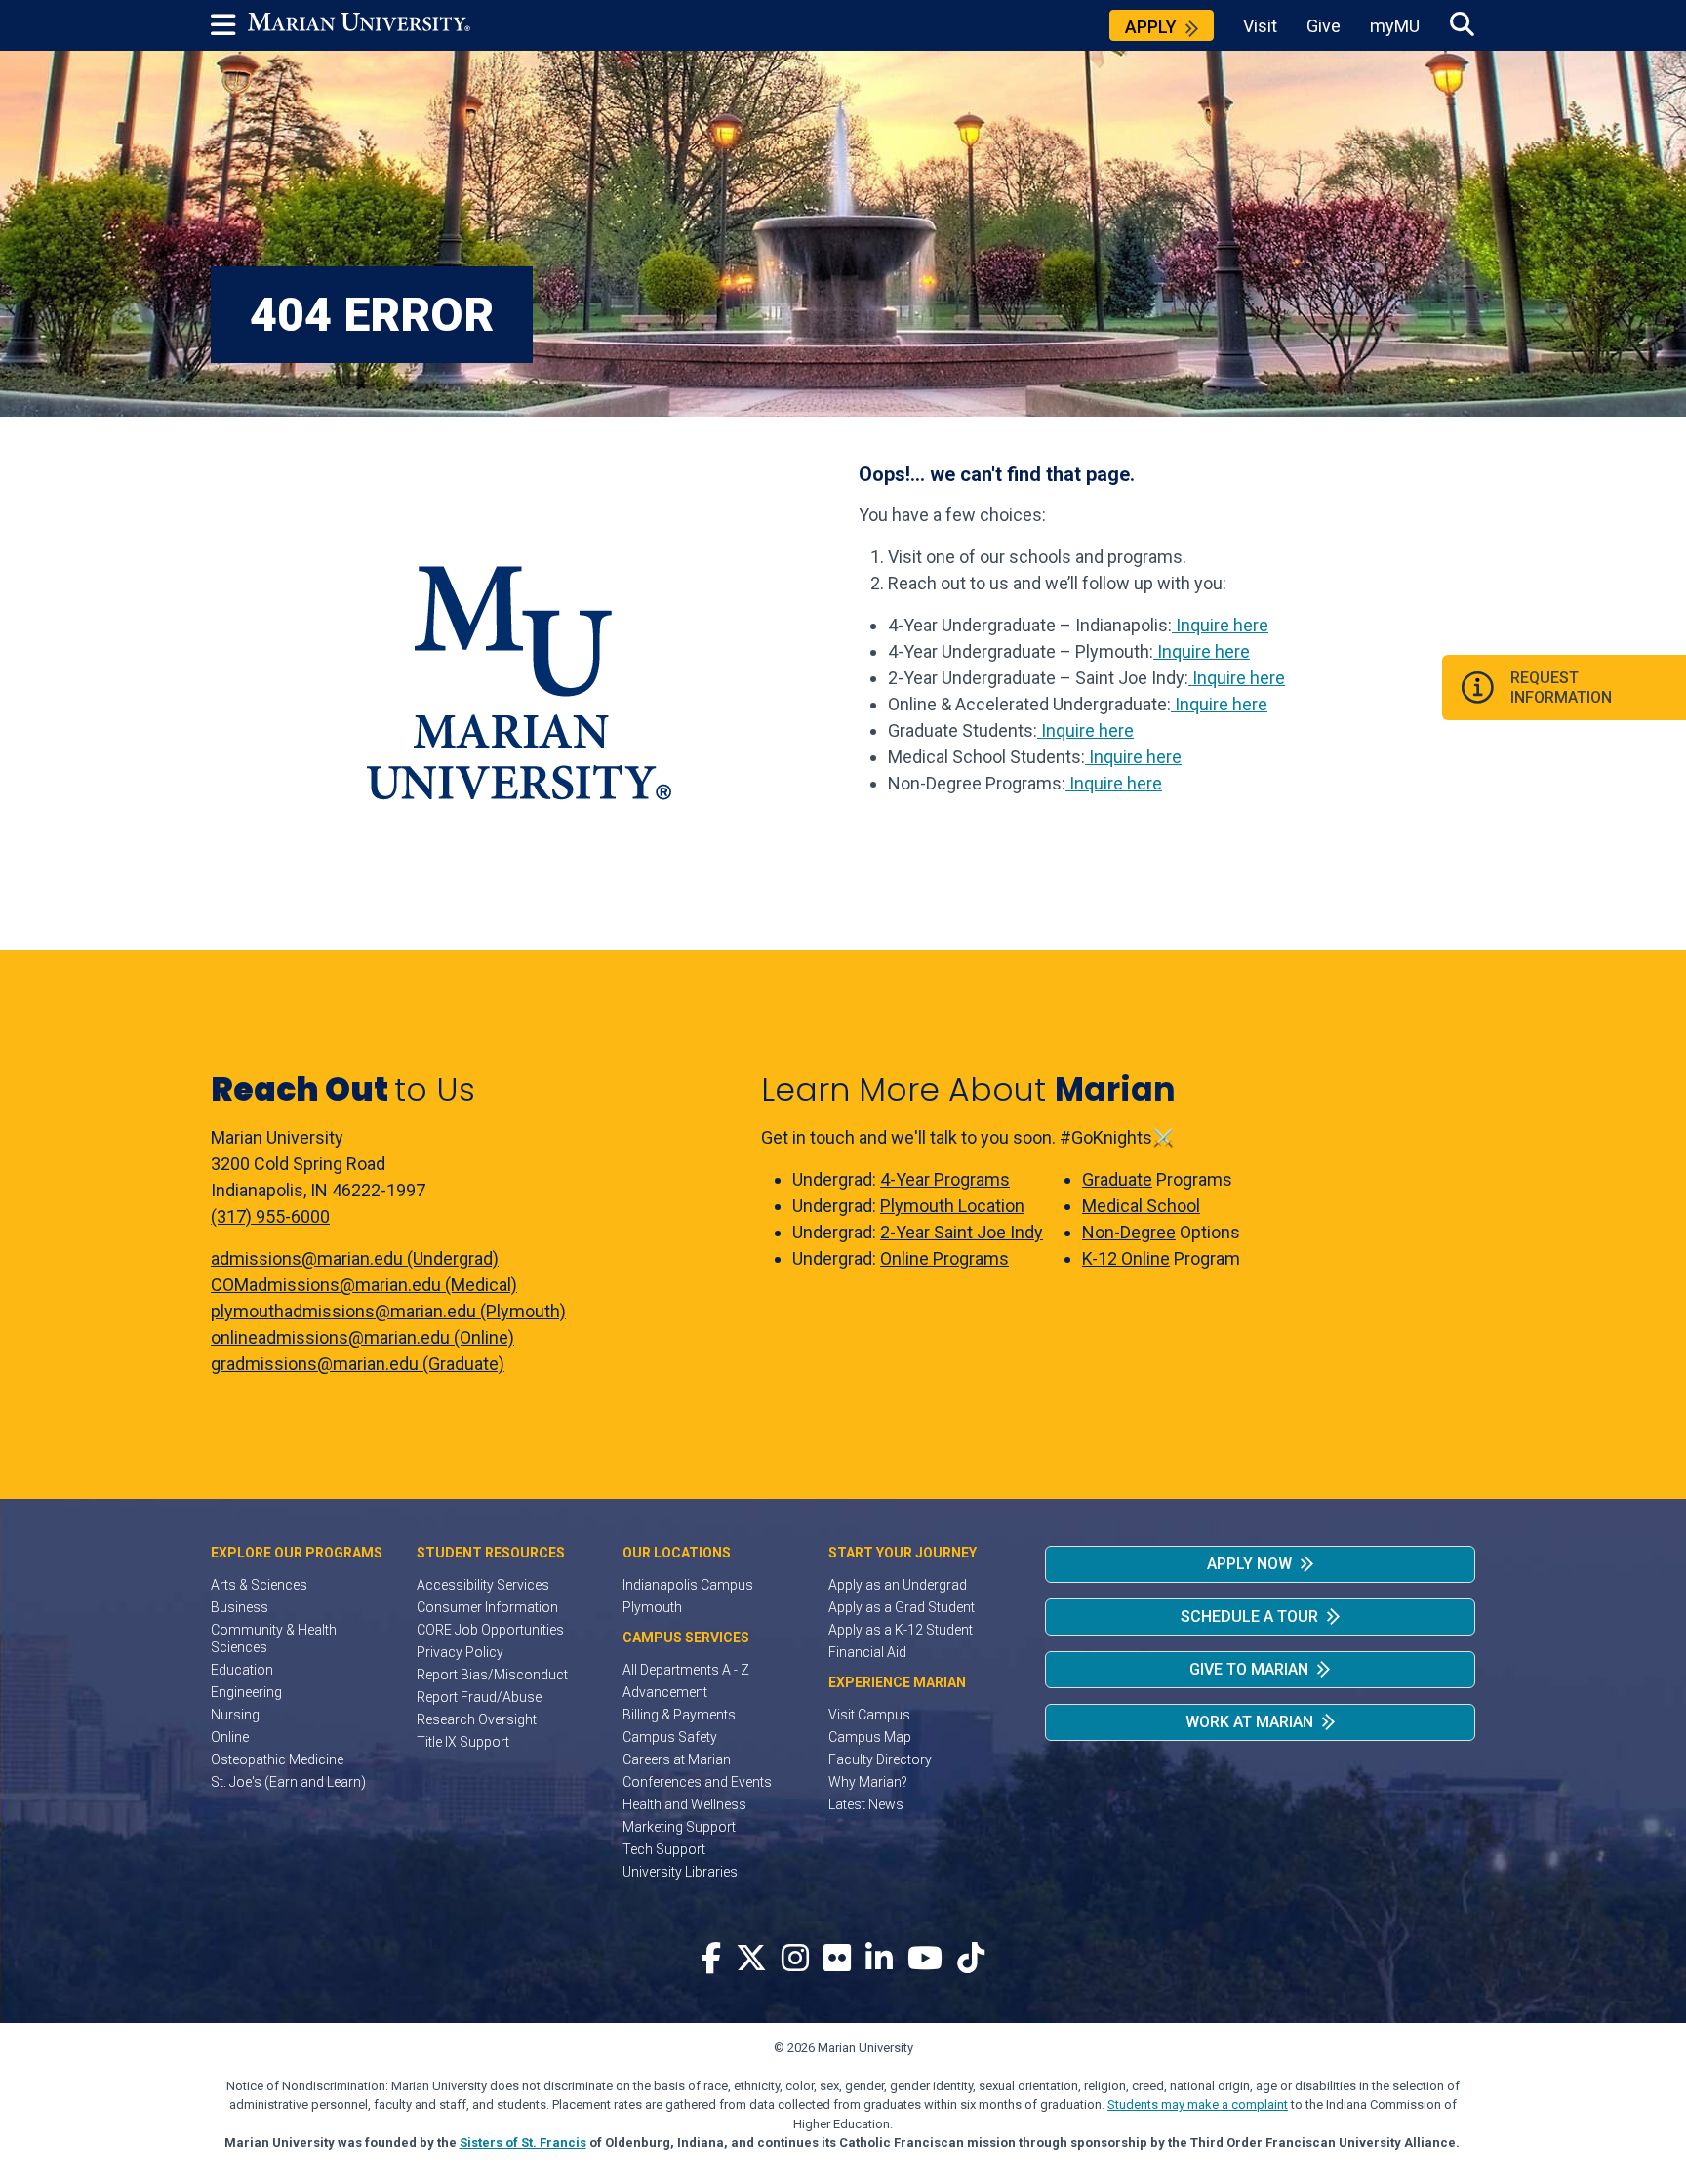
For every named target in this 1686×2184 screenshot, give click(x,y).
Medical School (1141, 1206)
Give (1324, 26)
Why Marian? (868, 1782)
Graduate (1117, 1179)
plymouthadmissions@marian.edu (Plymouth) (388, 1311)
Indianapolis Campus (688, 1585)
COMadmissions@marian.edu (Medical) (364, 1285)
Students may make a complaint (1198, 2104)
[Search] (1462, 25)
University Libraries (680, 1872)
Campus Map (870, 1737)
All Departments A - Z (686, 1670)
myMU (1395, 26)
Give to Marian (1249, 1669)
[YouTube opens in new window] (925, 1959)
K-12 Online (1126, 1258)
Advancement (665, 1692)
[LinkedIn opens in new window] (879, 1959)
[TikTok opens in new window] (971, 1959)
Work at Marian (1249, 1722)
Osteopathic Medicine (277, 1759)
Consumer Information (487, 1607)
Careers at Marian (677, 1759)
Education (242, 1670)
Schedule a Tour (1249, 1617)
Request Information (1561, 687)
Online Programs (944, 1258)
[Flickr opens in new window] (837, 1959)
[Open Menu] (229, 25)
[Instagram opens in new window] (795, 1959)
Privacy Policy (460, 1652)
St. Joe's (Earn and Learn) (288, 1782)
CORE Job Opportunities (490, 1630)
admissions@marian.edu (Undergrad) (355, 1258)
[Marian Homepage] (359, 25)
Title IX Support (463, 1742)
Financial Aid (867, 1652)
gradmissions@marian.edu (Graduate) (358, 1364)
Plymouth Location (952, 1206)
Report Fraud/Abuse (479, 1697)
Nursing (235, 1715)
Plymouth (652, 1607)
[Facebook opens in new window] (711, 1959)
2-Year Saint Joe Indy (962, 1232)
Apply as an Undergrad (898, 1585)
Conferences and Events (697, 1782)
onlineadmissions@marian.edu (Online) (362, 1337)
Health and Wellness (684, 1804)
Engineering (246, 1692)
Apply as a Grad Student (902, 1607)
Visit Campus (869, 1715)
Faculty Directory (880, 1759)
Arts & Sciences (259, 1585)
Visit (1260, 26)
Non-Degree (1129, 1232)
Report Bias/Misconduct (492, 1675)
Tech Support (664, 1849)
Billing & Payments (679, 1715)
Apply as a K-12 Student (901, 1630)
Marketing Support (679, 1827)
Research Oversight (477, 1719)
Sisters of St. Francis (523, 2143)
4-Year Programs (945, 1179)
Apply (1151, 27)
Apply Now (1249, 1564)
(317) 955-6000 (270, 1216)
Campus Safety (670, 1737)
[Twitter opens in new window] (751, 1959)
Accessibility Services (483, 1585)
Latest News (866, 1804)
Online (230, 1737)
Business (240, 1607)
